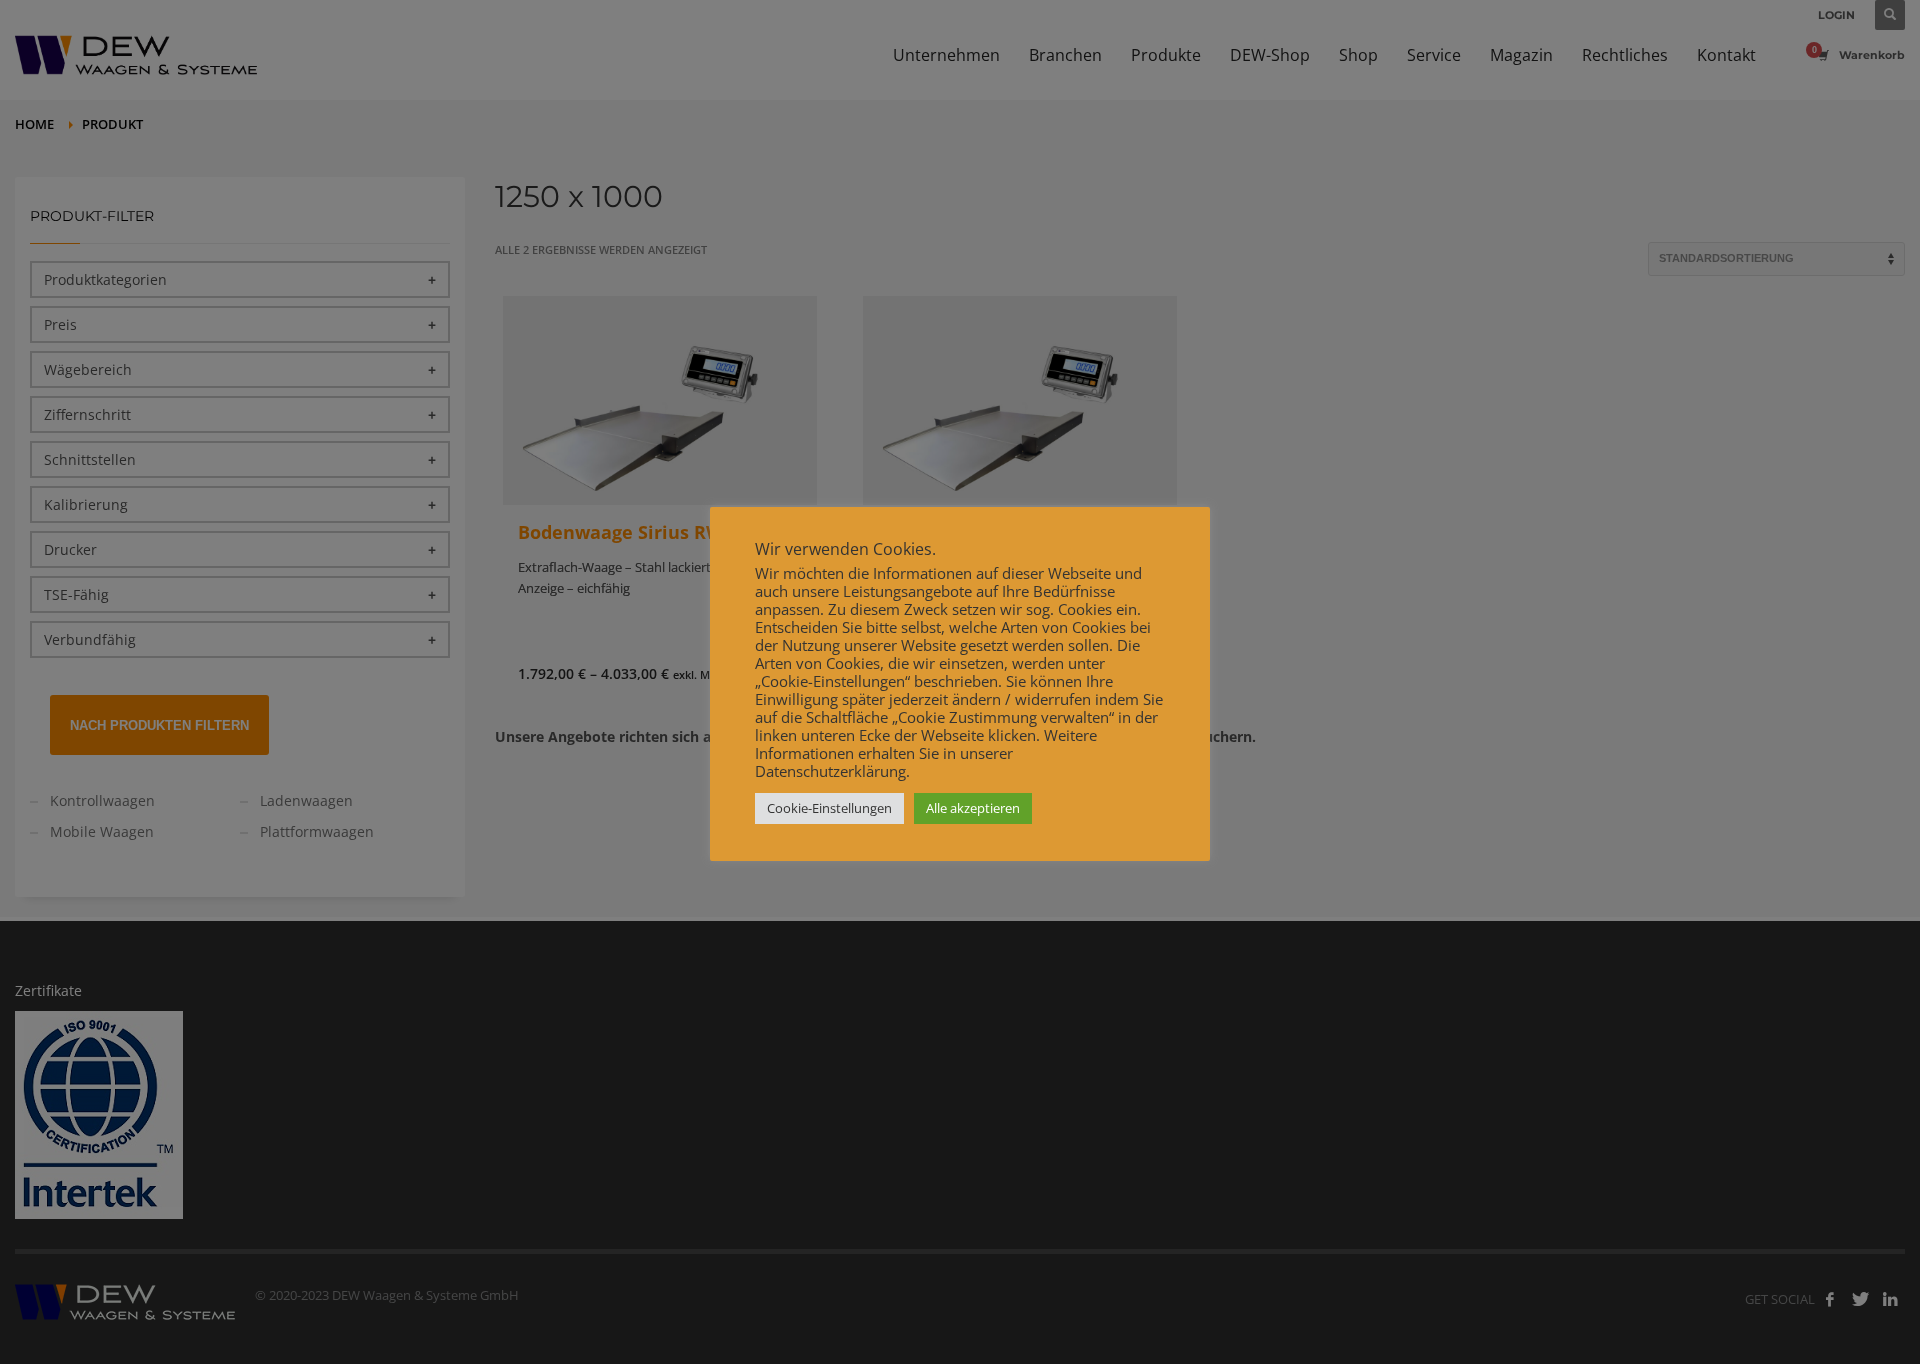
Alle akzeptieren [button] (973, 808)
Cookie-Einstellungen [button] (829, 808)
